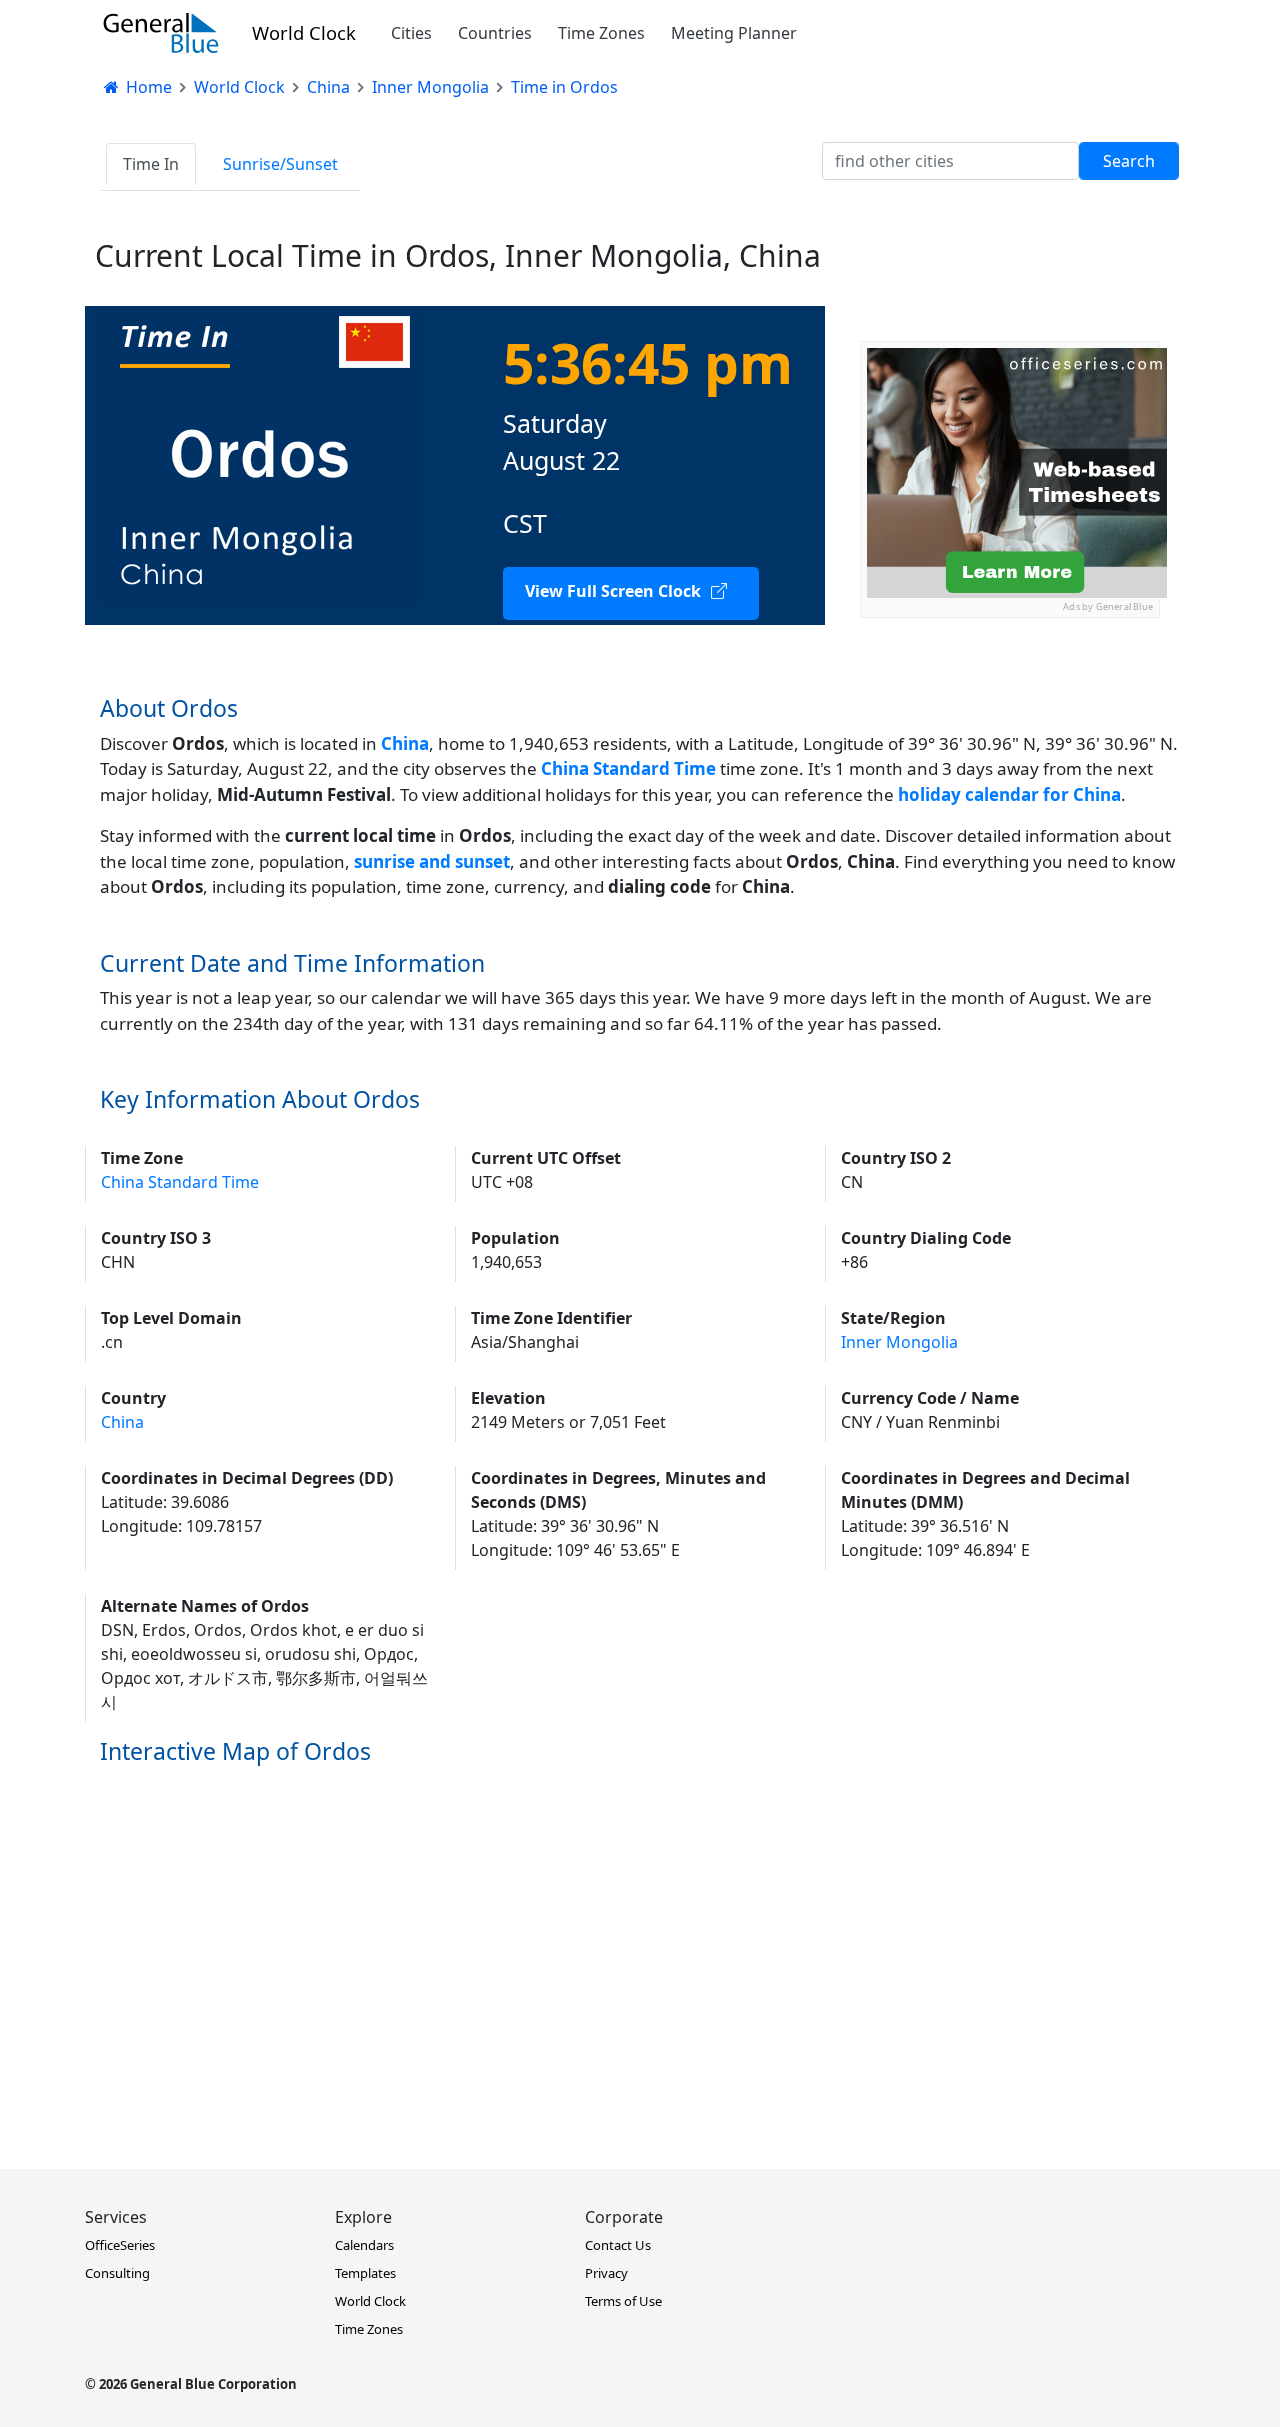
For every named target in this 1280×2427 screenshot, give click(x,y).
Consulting (117, 2273)
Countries (495, 33)
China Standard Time (180, 1182)
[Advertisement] (1010, 743)
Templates (365, 2273)
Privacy (606, 2273)
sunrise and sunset (432, 861)
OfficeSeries (120, 2245)
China (405, 743)
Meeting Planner (734, 33)
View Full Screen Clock (613, 591)
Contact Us (618, 2245)
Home (147, 87)
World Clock (304, 32)
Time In (151, 164)
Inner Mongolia (899, 1342)
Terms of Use (623, 2301)
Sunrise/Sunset (280, 164)
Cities (411, 33)
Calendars (364, 2245)
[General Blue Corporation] (161, 33)
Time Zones (601, 33)
